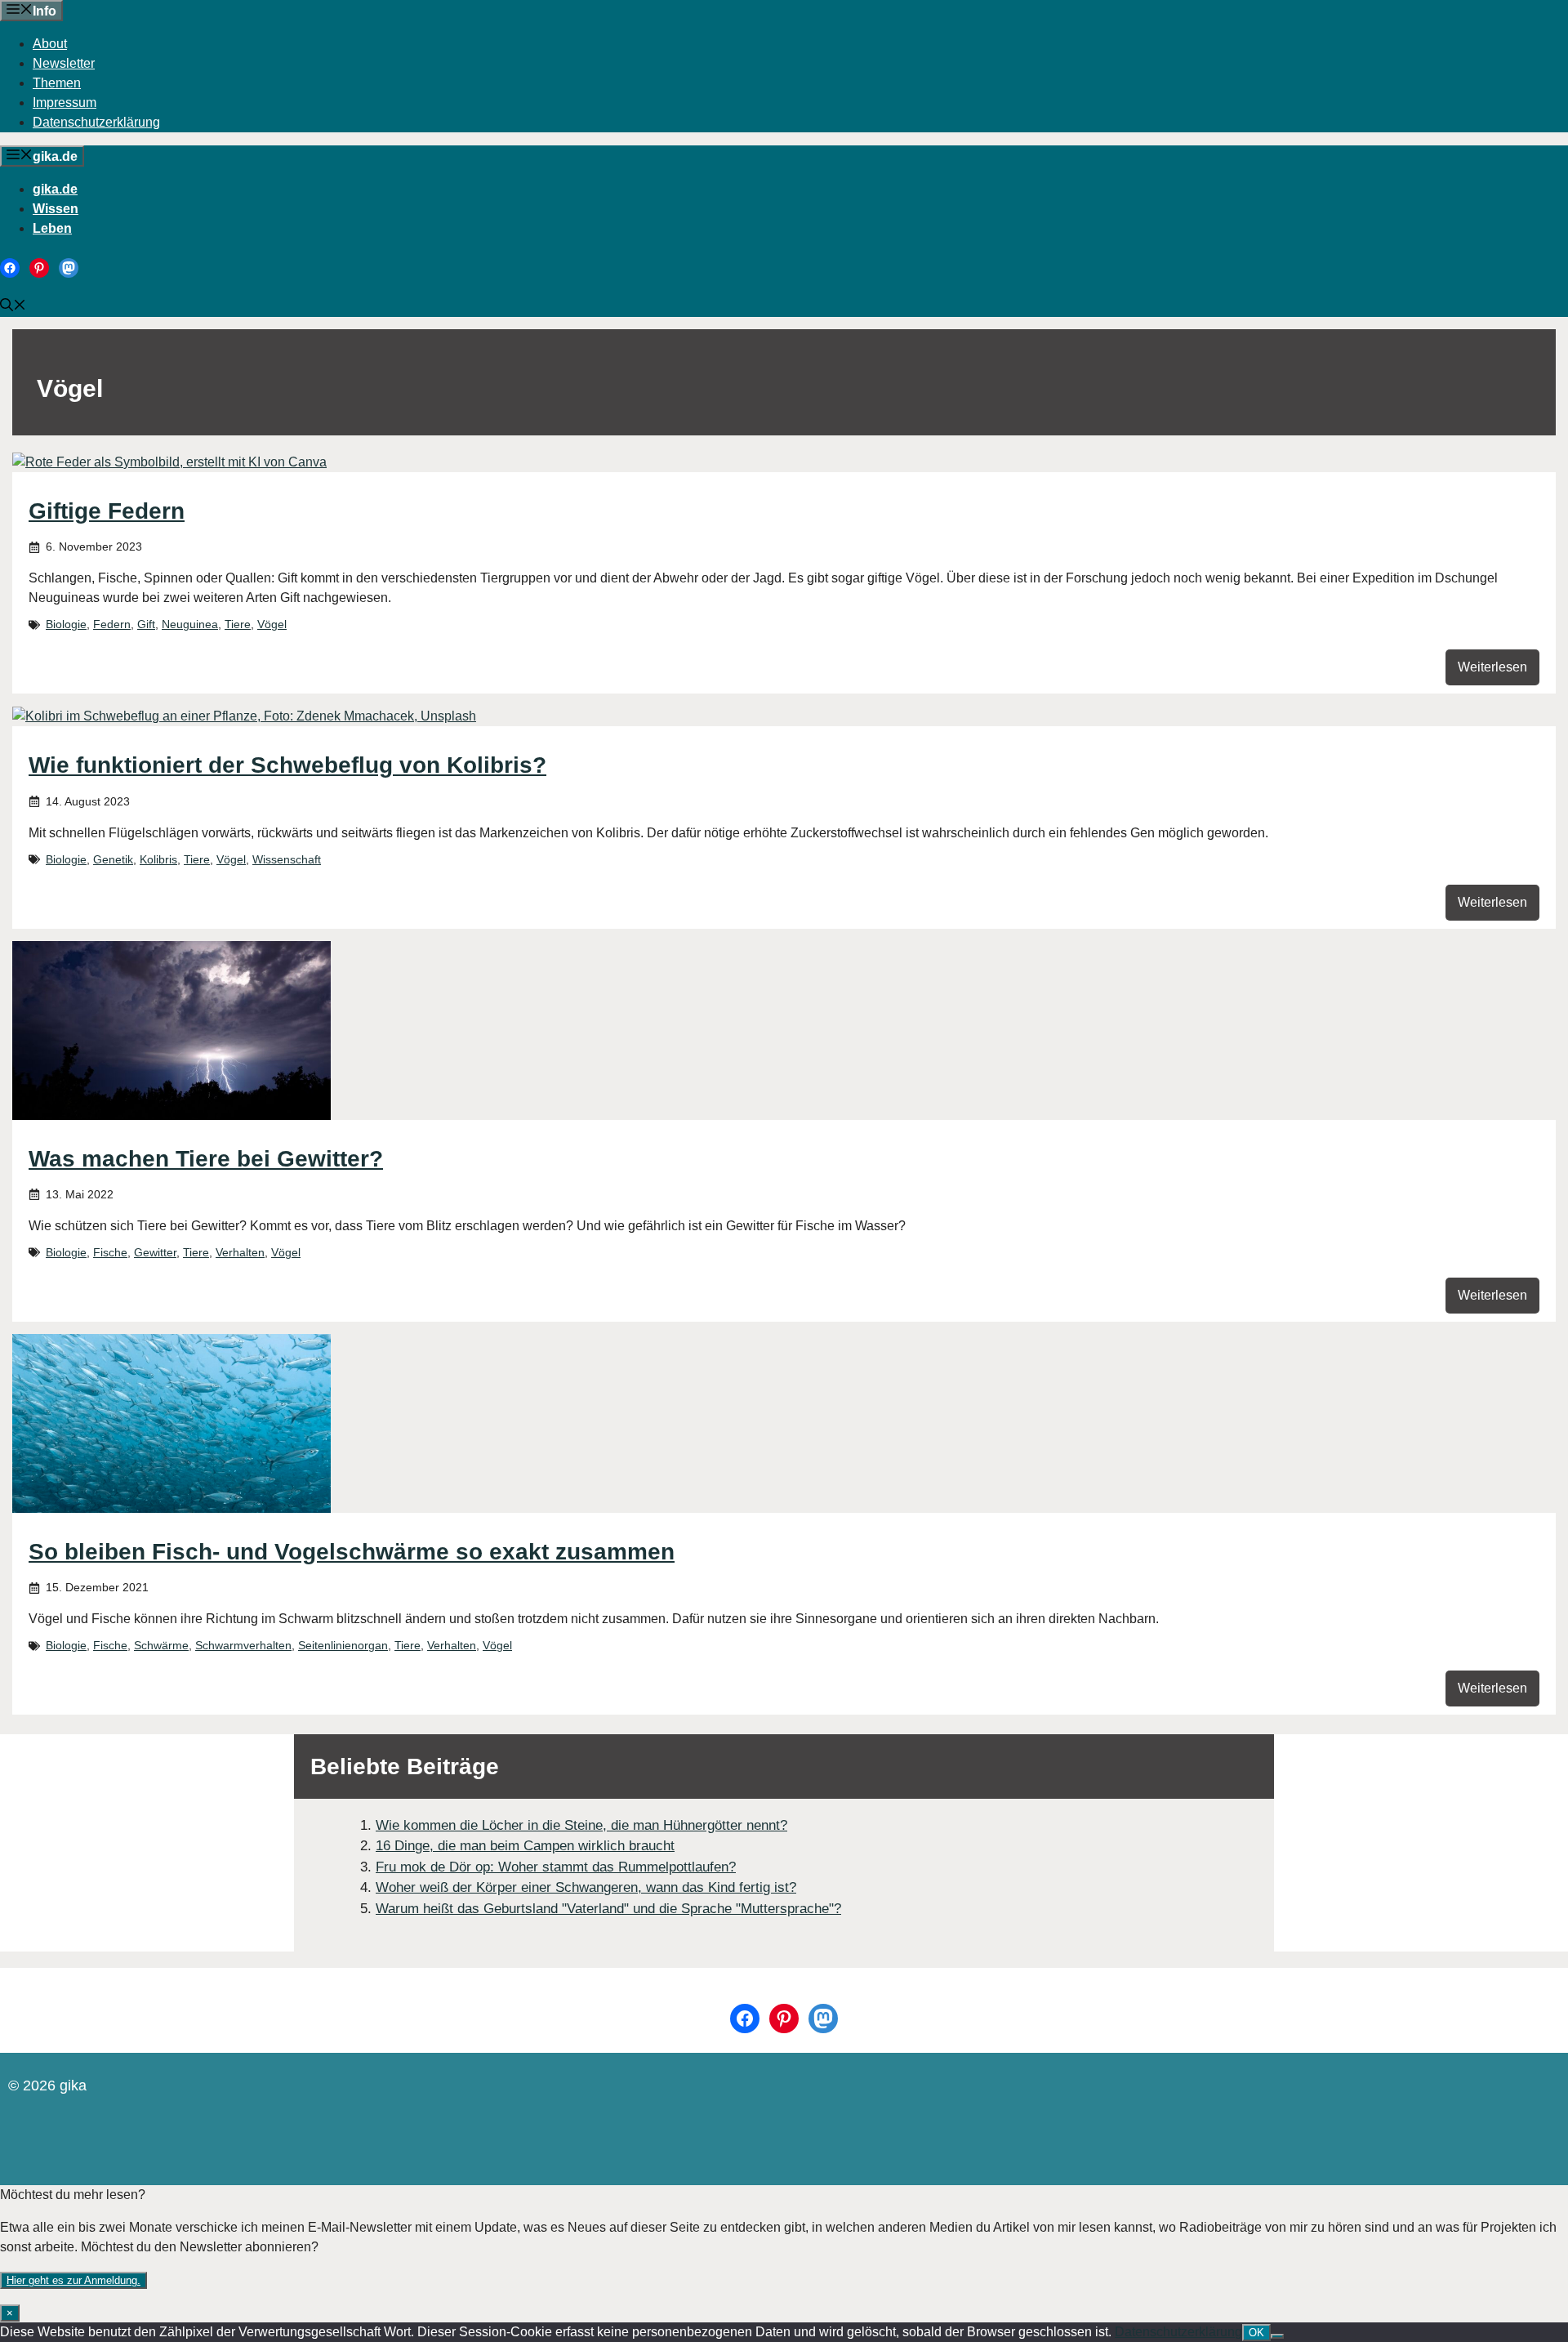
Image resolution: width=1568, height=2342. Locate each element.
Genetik (113, 859)
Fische (110, 1252)
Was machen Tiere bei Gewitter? (206, 1159)
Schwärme (161, 1645)
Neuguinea (190, 624)
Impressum (65, 103)
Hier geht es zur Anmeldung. (73, 2280)
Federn (112, 624)
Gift (146, 624)
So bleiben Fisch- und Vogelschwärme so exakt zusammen (352, 1552)
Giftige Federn (107, 511)
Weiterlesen (1492, 667)
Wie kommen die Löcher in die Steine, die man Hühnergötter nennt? (581, 1825)
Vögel (272, 624)
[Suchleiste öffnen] (13, 307)
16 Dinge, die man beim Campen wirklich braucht (525, 1846)
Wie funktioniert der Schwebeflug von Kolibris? (287, 765)
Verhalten (240, 1252)
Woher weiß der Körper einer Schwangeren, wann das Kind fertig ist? (586, 1887)
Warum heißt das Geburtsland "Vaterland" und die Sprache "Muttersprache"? (608, 1909)
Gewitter (155, 1252)
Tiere (238, 624)
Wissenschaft (287, 859)
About (50, 44)
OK (1256, 2333)
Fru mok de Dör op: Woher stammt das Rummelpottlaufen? (556, 1867)
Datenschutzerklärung (96, 122)
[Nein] (1277, 2336)
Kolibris (158, 859)
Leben (52, 228)
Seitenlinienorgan (343, 1645)
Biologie (66, 624)
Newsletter (64, 63)
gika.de (55, 189)
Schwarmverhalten (243, 1645)
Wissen (56, 209)
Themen (57, 83)
